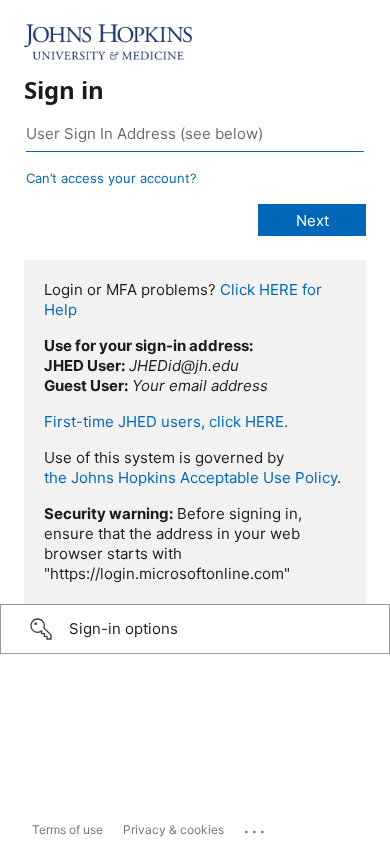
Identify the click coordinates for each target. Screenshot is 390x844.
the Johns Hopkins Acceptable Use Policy (190, 477)
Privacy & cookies (173, 829)
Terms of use (67, 829)
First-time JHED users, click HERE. (166, 421)
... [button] (256, 827)
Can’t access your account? (111, 178)
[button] (195, 629)
